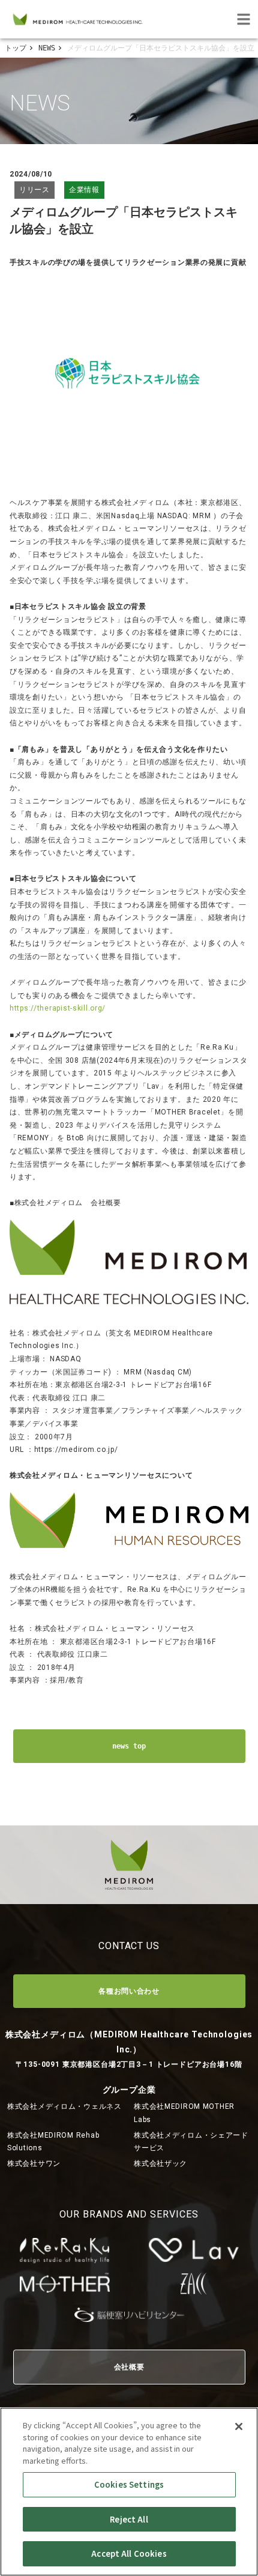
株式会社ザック (160, 2163)
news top (129, 1746)
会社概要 (129, 2367)
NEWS (47, 48)
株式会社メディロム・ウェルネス (64, 2106)
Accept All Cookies (129, 2553)
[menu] (244, 19)
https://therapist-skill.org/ (58, 1008)
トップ (16, 48)
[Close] (239, 2426)
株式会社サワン (34, 2163)
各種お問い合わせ (129, 1991)
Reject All (129, 2519)
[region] (129, 2492)
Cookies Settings (129, 2484)
